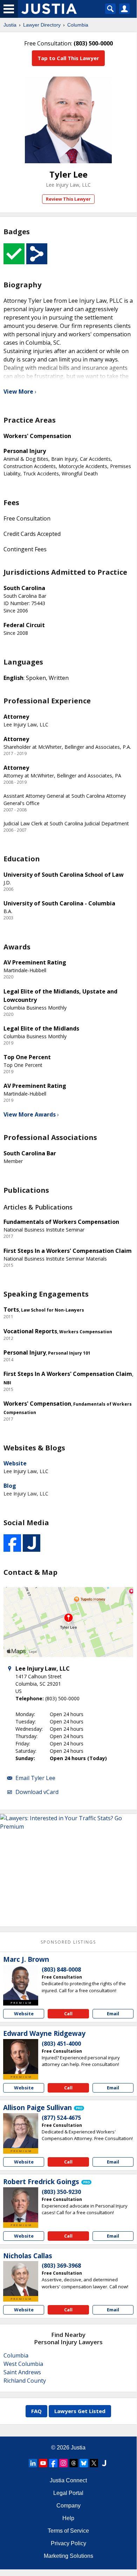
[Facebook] (53, 2463)
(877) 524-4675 (61, 2118)
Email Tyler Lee (35, 1778)
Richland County (25, 2381)
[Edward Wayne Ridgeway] (21, 2057)
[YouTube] (43, 2463)
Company (68, 2506)
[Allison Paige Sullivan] (21, 2131)
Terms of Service (68, 2531)
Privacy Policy (68, 2543)
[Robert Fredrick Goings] (21, 2205)
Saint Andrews (22, 2372)
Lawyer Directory (42, 25)
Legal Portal (68, 2493)
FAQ (36, 2411)
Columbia (78, 25)
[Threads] (74, 2463)
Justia (10, 25)
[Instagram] (63, 2463)
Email (113, 2014)
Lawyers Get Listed (80, 2411)
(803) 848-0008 (61, 1969)
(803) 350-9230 (61, 2192)
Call (68, 2014)
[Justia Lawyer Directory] (104, 2463)
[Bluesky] (84, 2463)
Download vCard (37, 1792)
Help (68, 2518)
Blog (10, 1486)
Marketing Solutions (68, 2556)
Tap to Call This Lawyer (68, 58)
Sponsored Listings (68, 1942)
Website (15, 1463)
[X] (94, 2463)
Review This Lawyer (68, 199)
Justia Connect (68, 2480)
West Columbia (23, 2364)
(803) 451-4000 (61, 2044)
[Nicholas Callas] (21, 2279)
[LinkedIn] (33, 2463)
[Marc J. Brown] (21, 1982)
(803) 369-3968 (61, 2266)
